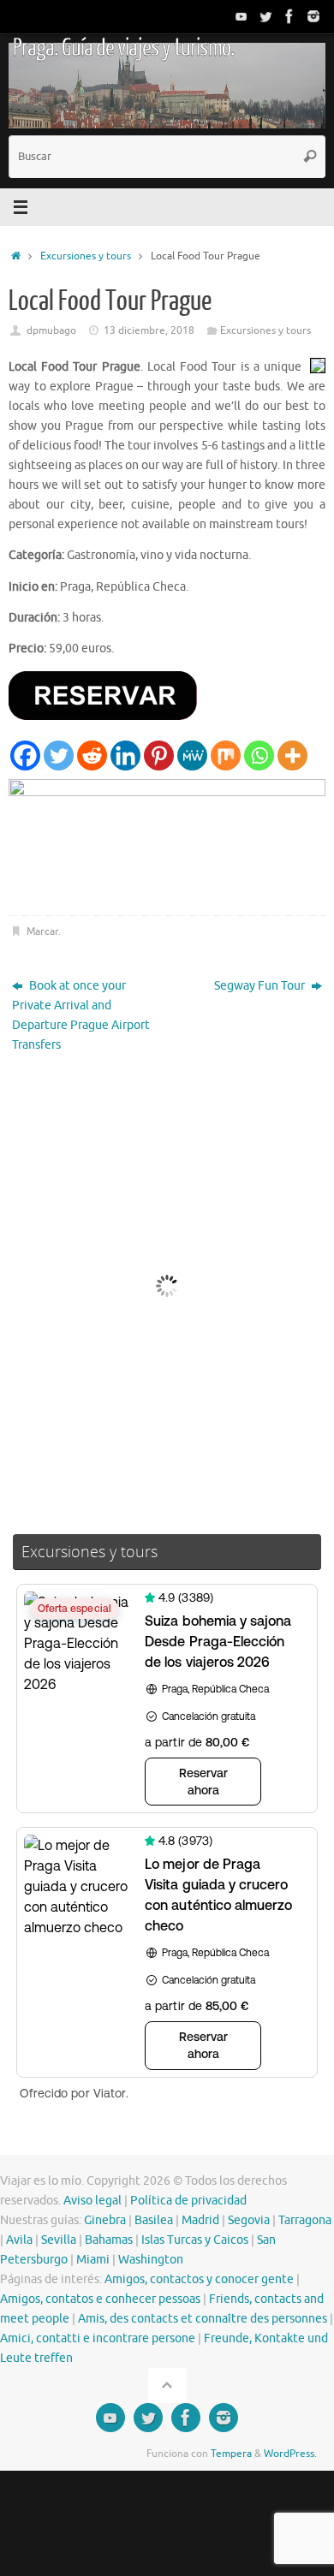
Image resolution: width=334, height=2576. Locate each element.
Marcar (42, 931)
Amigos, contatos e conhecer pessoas (100, 2299)
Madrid (200, 2220)
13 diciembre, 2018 (149, 330)
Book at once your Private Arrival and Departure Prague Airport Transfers (81, 1015)
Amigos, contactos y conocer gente (199, 2279)
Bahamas (109, 2240)
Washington (151, 2260)
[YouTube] (242, 16)
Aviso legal (92, 2201)
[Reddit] (92, 756)
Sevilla (59, 2240)
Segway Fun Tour (261, 986)
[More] (292, 756)
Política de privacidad (188, 2201)
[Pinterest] (159, 756)
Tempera (231, 2454)
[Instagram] (313, 16)
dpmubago (51, 330)
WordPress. (290, 2454)
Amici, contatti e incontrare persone (98, 2338)
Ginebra (105, 2220)
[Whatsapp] (259, 756)
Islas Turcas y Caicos (195, 2240)
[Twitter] (265, 16)
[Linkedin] (125, 756)
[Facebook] (289, 16)
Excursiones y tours (86, 256)
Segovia (249, 2220)
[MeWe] (192, 756)
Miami (93, 2260)
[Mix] (226, 756)
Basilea (154, 2220)
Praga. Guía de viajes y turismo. (123, 48)
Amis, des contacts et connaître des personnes (203, 2319)
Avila (19, 2240)
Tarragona (305, 2220)
